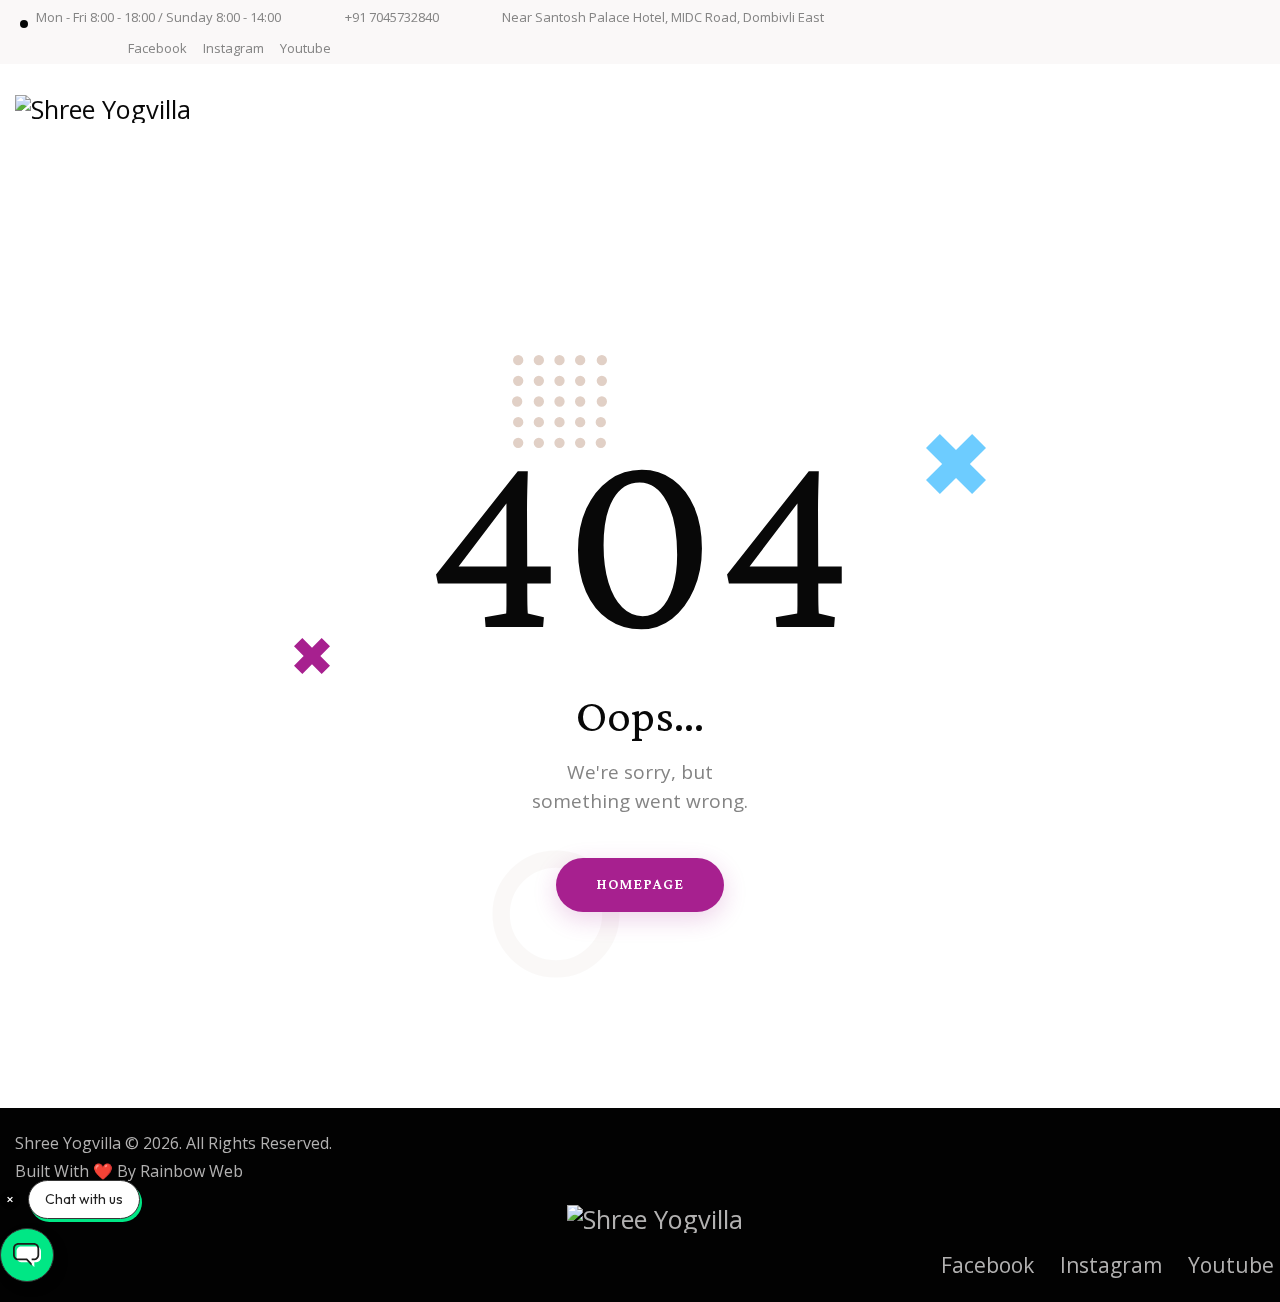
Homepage (639, 884)
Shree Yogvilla (68, 1143)
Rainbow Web (191, 1171)
